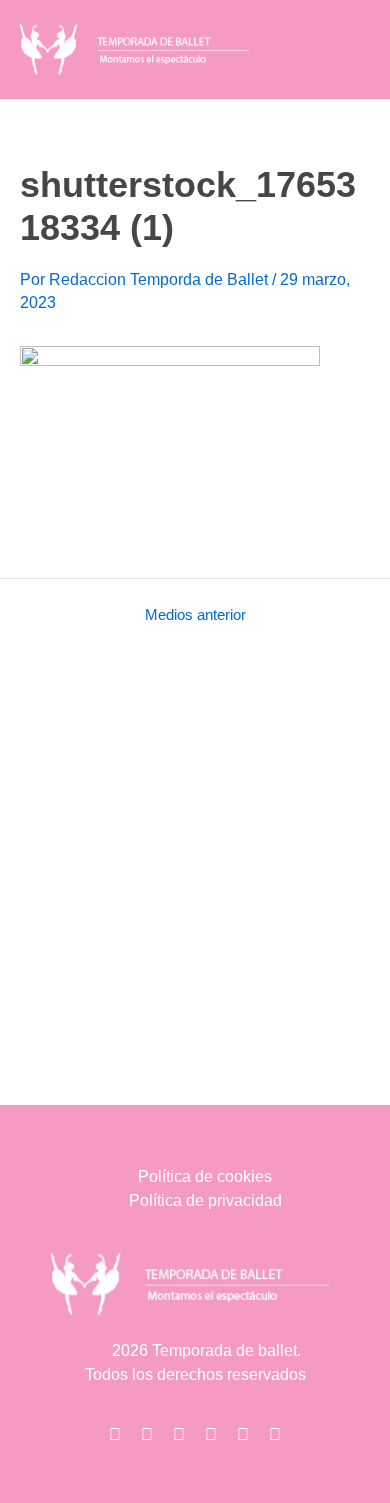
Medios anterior (195, 615)
